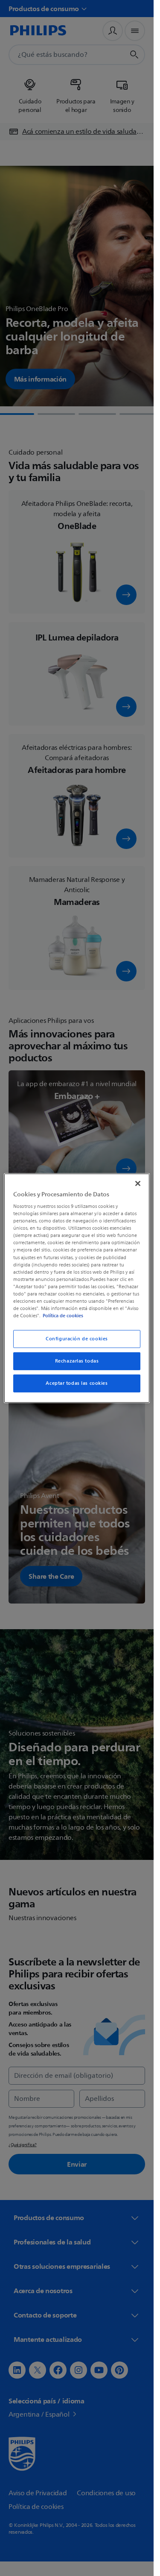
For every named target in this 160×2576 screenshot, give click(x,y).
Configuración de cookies (77, 1339)
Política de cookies (63, 1316)
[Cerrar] (138, 1183)
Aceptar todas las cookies (77, 1383)
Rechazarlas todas (77, 1361)
